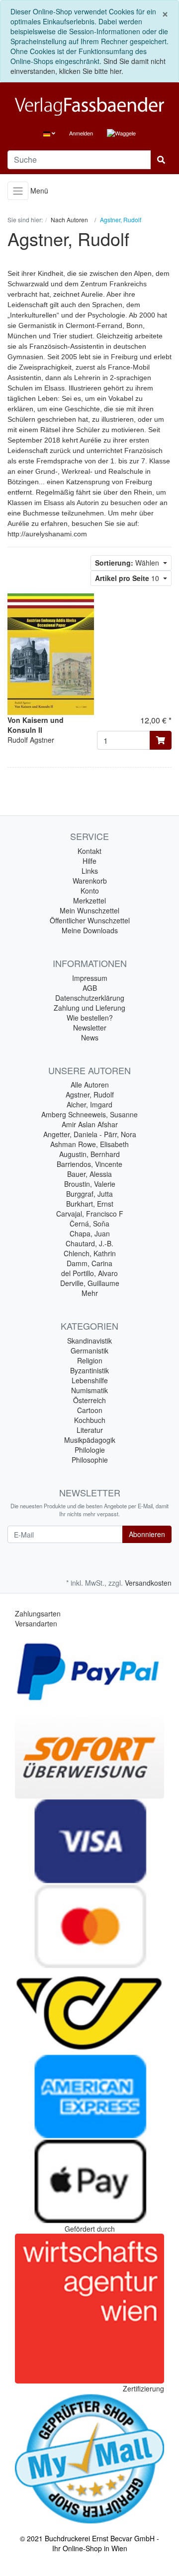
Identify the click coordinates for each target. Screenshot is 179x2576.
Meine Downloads (90, 930)
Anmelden (81, 133)
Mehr (90, 1293)
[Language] (49, 133)
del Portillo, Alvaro (89, 1273)
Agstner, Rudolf (90, 1095)
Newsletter (90, 1028)
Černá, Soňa (89, 1224)
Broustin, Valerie (90, 1184)
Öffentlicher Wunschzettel (90, 920)
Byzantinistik (89, 1370)
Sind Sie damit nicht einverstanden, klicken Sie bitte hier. (88, 66)
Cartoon (90, 1410)
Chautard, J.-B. (89, 1243)
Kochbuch (90, 1420)
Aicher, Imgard (89, 1104)
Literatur (90, 1430)
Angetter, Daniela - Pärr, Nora (90, 1134)
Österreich (89, 1400)
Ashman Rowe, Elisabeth (89, 1144)
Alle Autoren (90, 1085)
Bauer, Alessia (89, 1174)
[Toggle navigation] (18, 191)
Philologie (90, 1450)
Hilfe (89, 861)
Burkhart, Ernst (90, 1204)
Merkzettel (89, 901)
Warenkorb (90, 881)
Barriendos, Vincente (89, 1164)
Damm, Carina (89, 1263)
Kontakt (89, 851)
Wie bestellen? (90, 1018)
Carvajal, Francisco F (90, 1214)
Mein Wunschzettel (89, 910)
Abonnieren (147, 1534)
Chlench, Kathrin (90, 1253)
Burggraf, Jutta (89, 1194)
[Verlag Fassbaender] (89, 106)
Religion (90, 1360)
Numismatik (89, 1390)
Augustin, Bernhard (89, 1154)
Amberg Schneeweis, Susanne (89, 1114)
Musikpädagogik (90, 1440)
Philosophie (90, 1460)
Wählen (128, 563)
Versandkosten (148, 1583)
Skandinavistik (89, 1341)
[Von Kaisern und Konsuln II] (51, 653)
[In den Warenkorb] (161, 740)
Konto (90, 891)
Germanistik (89, 1351)
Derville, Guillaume (90, 1283)
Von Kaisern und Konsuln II (36, 725)
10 (128, 578)
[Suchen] (161, 160)
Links (90, 871)
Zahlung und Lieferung (89, 1008)
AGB (90, 988)
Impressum (90, 978)
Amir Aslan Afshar (90, 1124)
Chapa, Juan (90, 1233)
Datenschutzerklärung (90, 998)
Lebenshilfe (90, 1380)
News (90, 1037)
